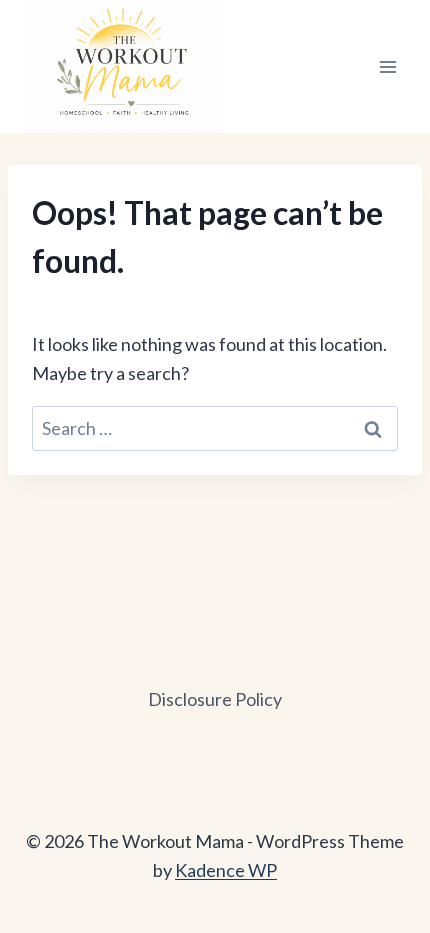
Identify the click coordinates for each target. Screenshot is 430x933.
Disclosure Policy (215, 699)
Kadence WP (226, 870)
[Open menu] (387, 66)
